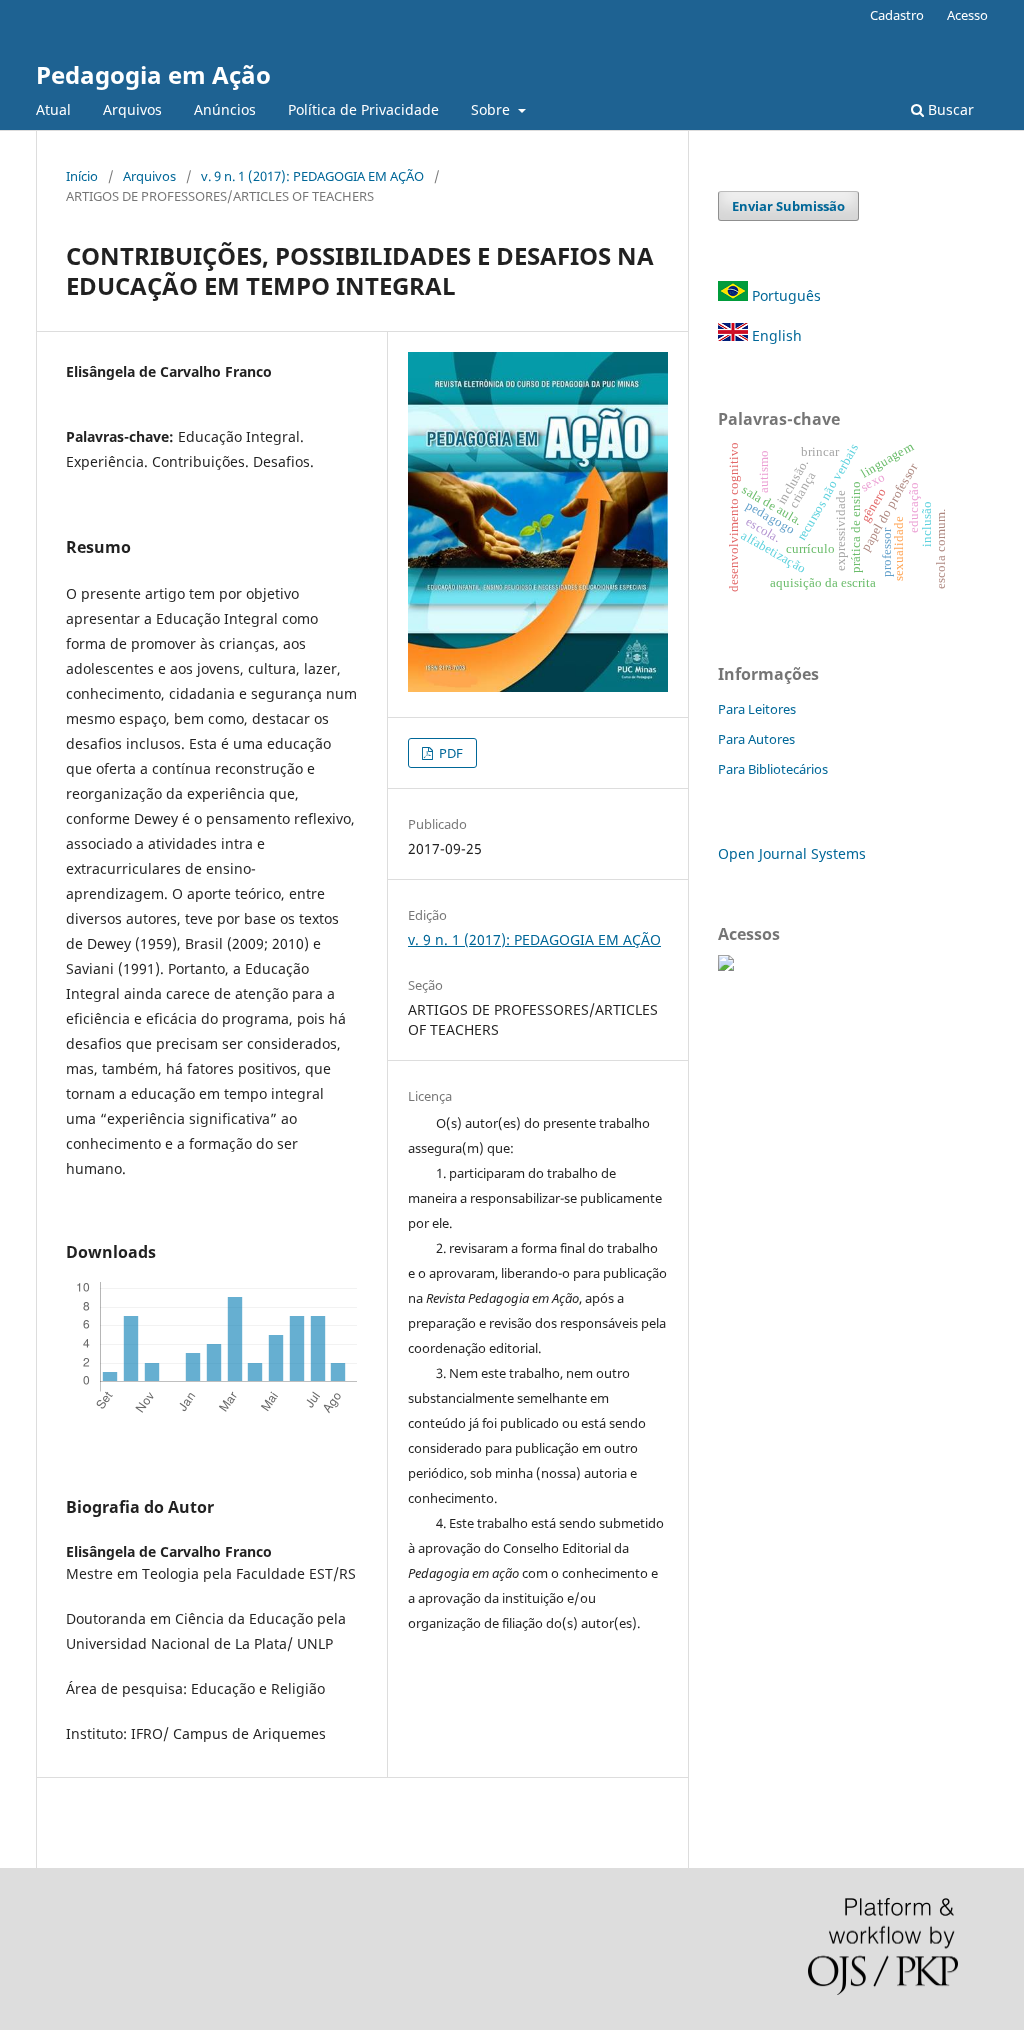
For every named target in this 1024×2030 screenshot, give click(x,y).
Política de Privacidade (363, 109)
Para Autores (756, 739)
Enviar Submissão (788, 206)
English (775, 335)
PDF (449, 753)
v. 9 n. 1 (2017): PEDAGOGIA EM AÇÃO (312, 176)
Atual (53, 109)
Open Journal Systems (792, 853)
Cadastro (897, 15)
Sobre (492, 109)
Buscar (949, 109)
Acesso (967, 15)
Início (82, 176)
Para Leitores (757, 709)
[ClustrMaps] (726, 965)
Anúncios (225, 109)
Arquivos (132, 109)
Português (784, 295)
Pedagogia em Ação (153, 74)
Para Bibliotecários (773, 769)
